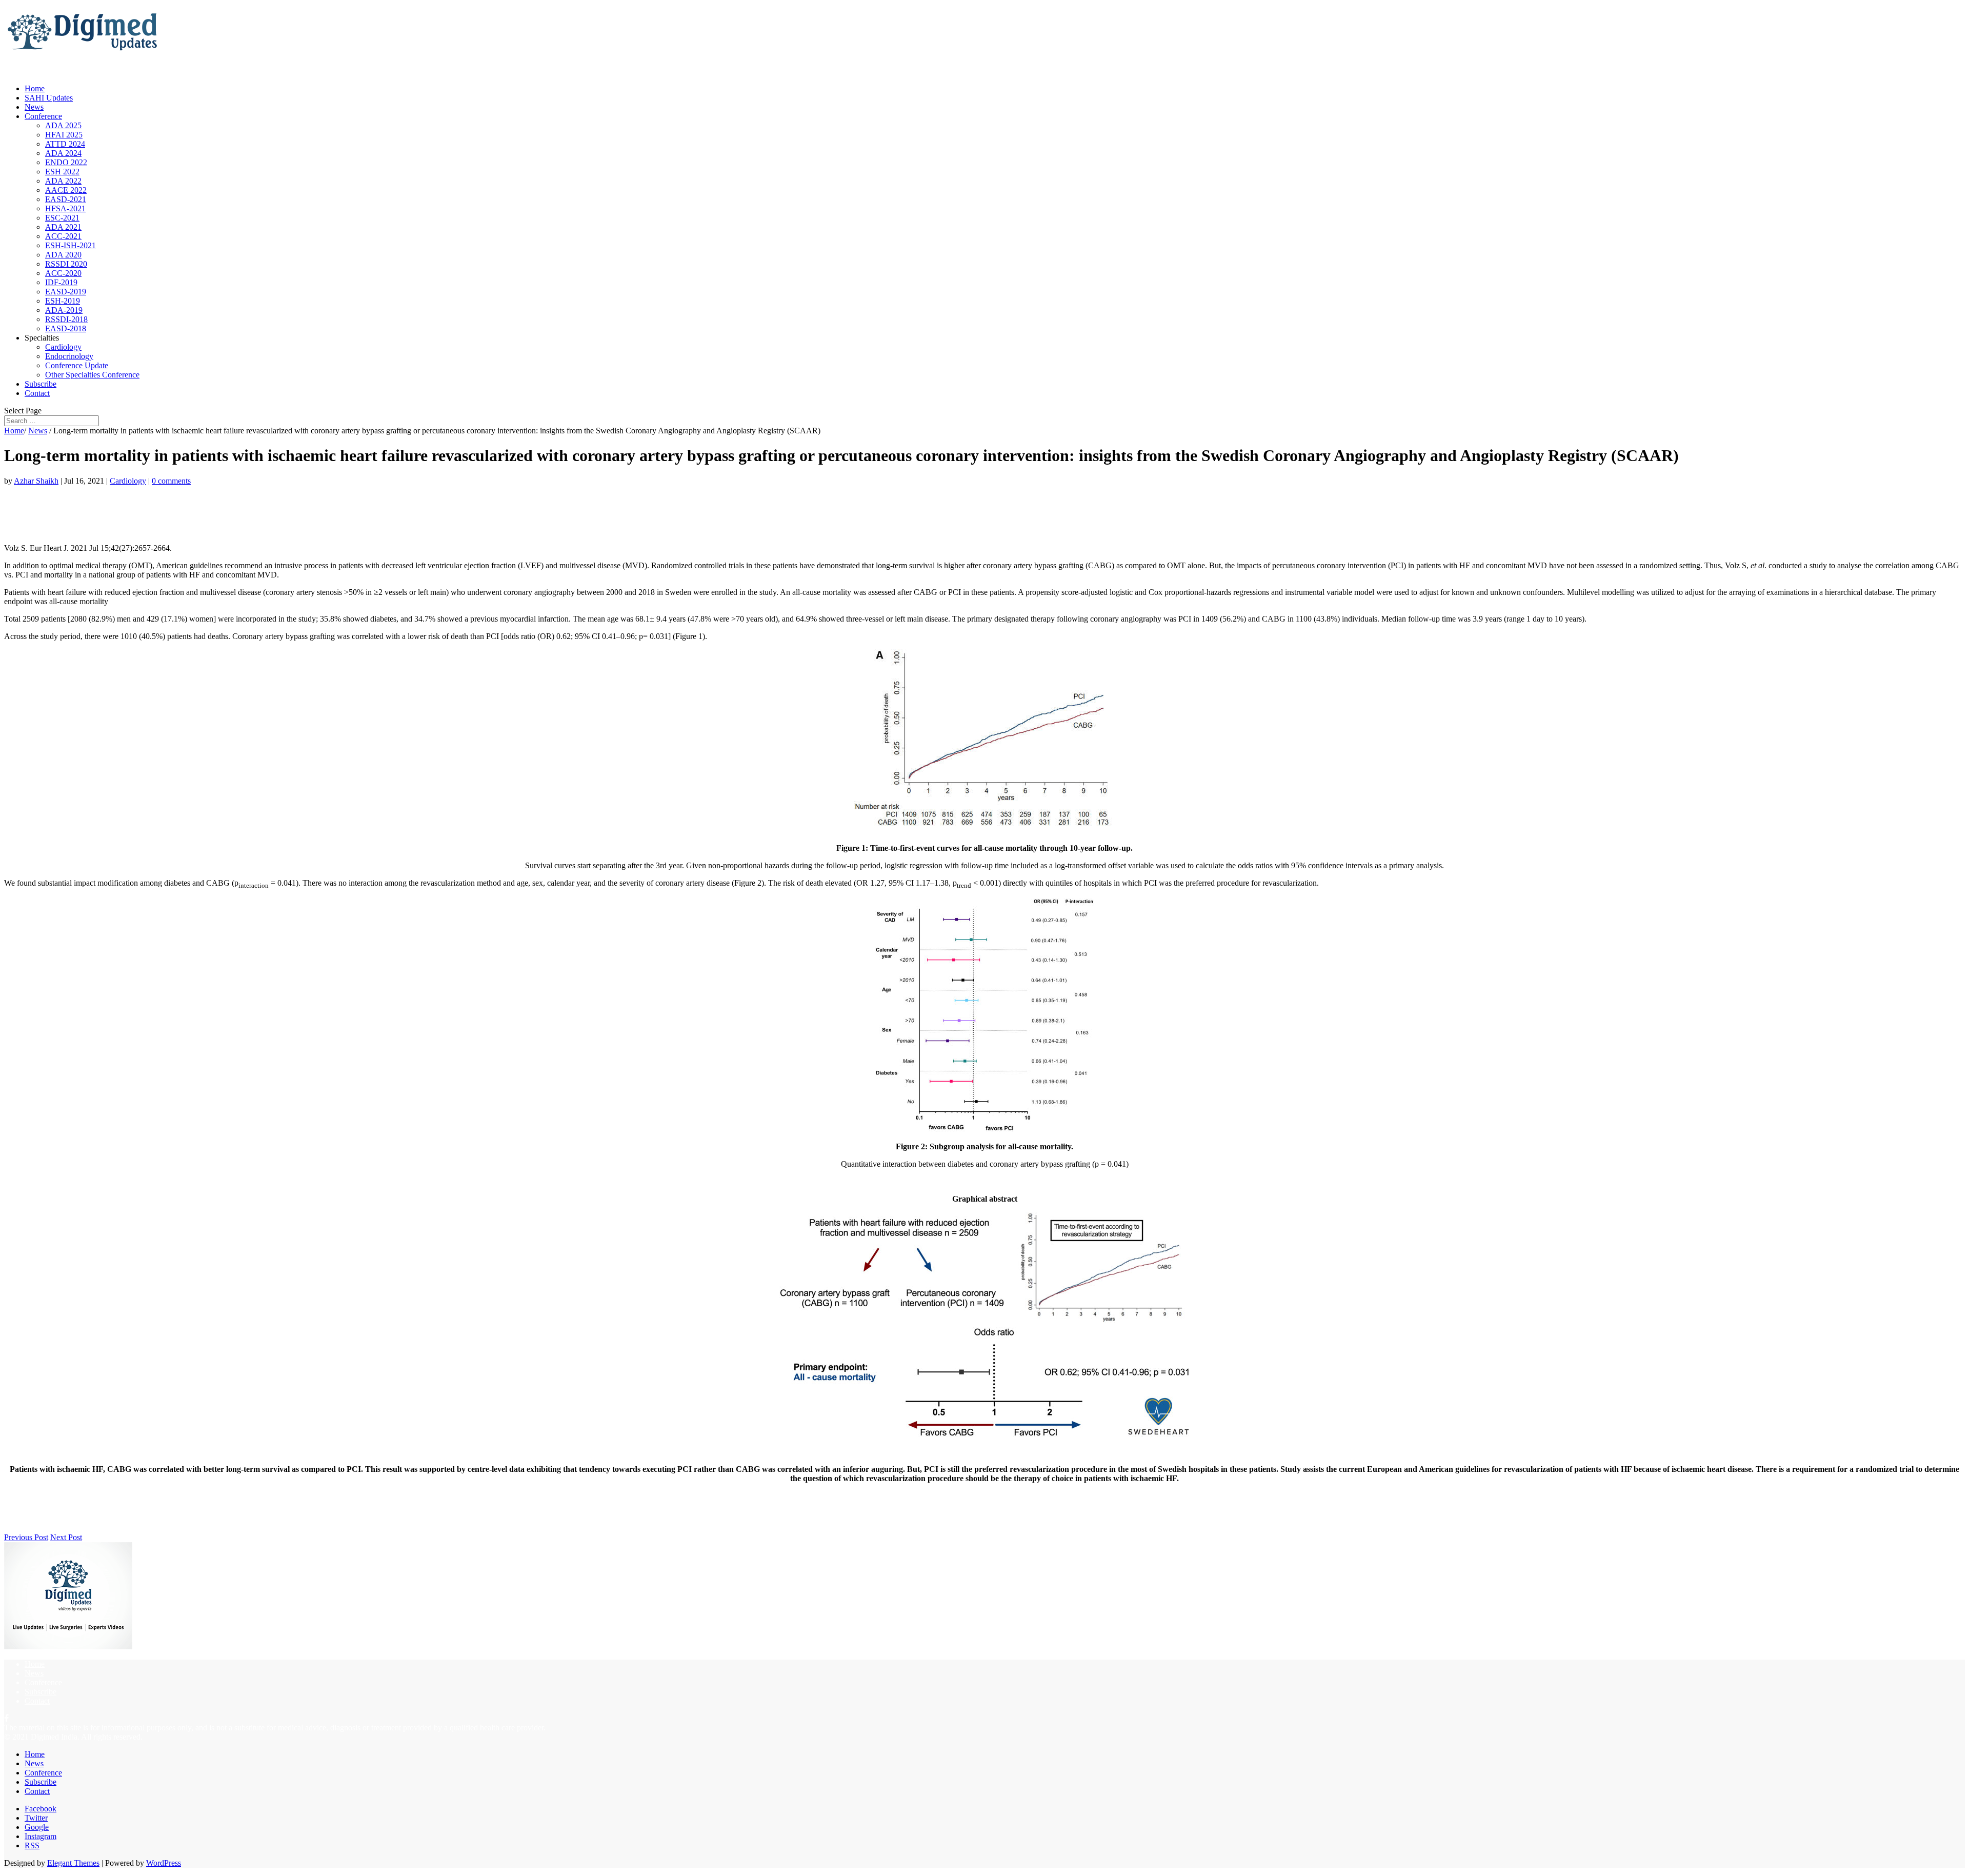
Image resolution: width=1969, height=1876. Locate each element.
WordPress (164, 1863)
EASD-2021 (66, 199)
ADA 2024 (63, 153)
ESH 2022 (62, 172)
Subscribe (41, 1692)
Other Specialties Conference (92, 375)
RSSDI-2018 (66, 319)
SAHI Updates (49, 98)
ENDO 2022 (66, 162)
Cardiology (63, 347)
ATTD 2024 (65, 144)
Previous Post (26, 1537)
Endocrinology (69, 356)
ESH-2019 (63, 301)
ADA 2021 (63, 227)
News (38, 431)
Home (14, 431)
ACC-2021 (63, 236)
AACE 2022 (66, 190)
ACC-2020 (63, 273)
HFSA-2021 (65, 208)
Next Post (66, 1537)
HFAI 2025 (64, 135)
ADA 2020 (63, 255)
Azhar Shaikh (36, 481)
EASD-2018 (66, 328)
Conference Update (77, 365)
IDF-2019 (61, 282)
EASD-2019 (66, 292)
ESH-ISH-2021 (71, 245)
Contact (37, 393)
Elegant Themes (73, 1863)
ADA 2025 (63, 125)
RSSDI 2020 (66, 264)
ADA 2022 (63, 181)
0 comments (171, 481)
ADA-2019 (64, 310)
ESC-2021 (62, 218)
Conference (43, 116)
